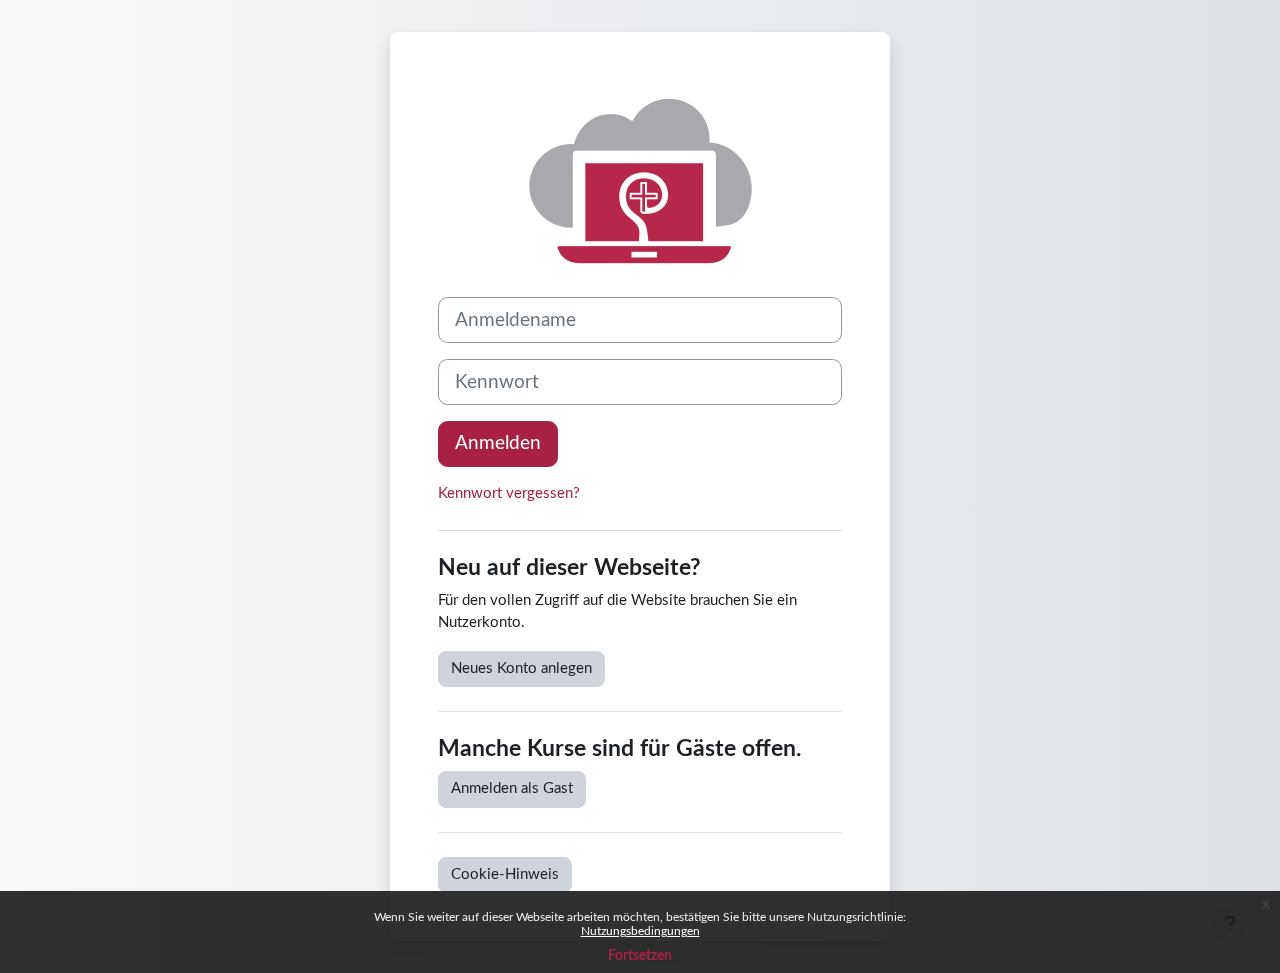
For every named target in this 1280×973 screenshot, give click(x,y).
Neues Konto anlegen (521, 668)
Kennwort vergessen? (509, 493)
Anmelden (498, 443)
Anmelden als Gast (512, 788)
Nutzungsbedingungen (640, 931)
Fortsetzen (640, 956)
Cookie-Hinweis (505, 874)
